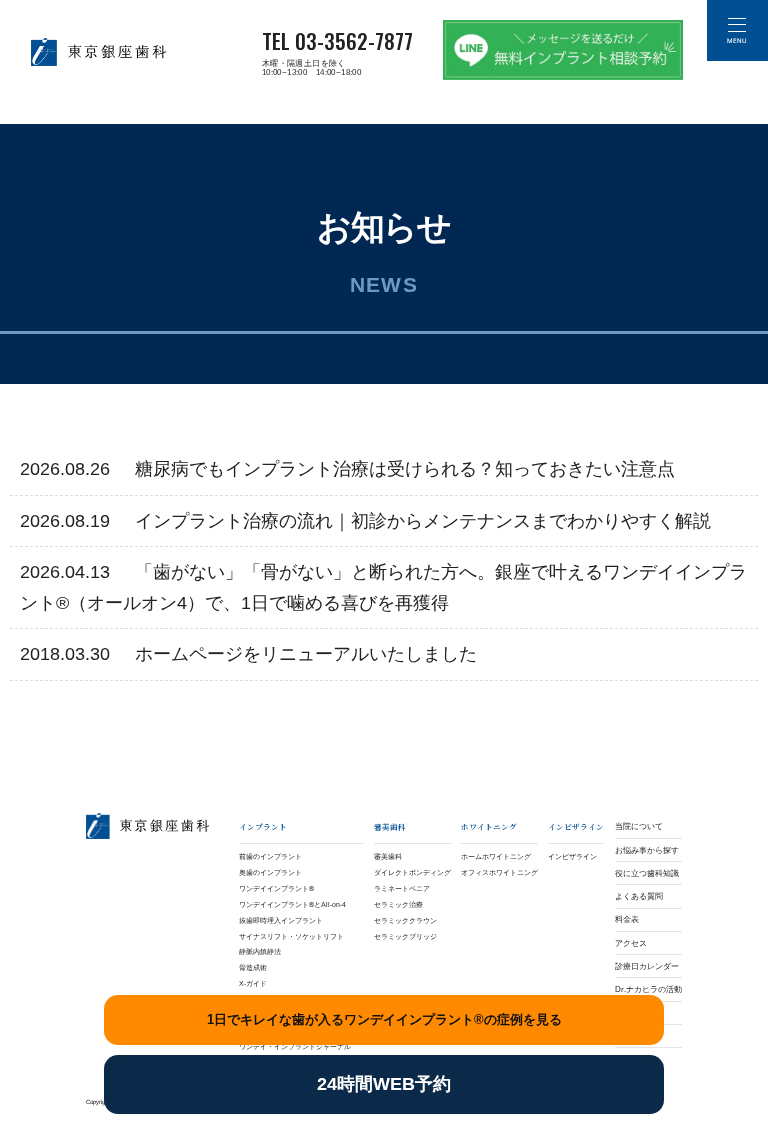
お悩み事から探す (647, 850)
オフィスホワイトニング (499, 872)
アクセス (631, 943)
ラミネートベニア (402, 888)
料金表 (627, 919)
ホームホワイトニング (496, 856)
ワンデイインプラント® (276, 888)
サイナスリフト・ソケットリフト (291, 936)
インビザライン (572, 856)
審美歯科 (388, 856)
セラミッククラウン (405, 920)
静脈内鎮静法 (260, 951)
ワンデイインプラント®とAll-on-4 (292, 904)
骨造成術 (253, 967)
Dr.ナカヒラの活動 (648, 989)
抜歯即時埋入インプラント (281, 920)
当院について (639, 826)
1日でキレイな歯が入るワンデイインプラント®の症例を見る (384, 1019)
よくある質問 (639, 896)
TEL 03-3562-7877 (337, 40)
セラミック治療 (398, 904)
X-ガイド (253, 983)
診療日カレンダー (647, 966)
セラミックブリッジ (405, 936)
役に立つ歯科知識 (647, 873)
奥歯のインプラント (270, 872)
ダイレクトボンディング (412, 872)
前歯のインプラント (270, 856)
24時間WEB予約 (384, 1084)
